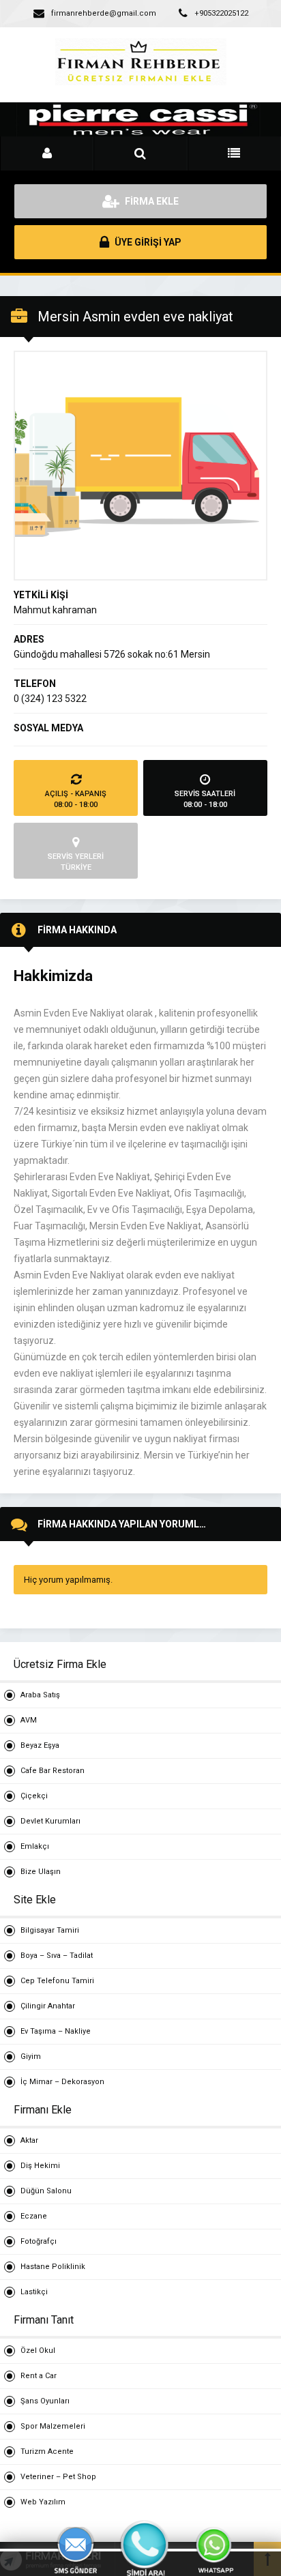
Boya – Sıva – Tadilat (57, 1956)
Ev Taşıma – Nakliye (56, 2031)
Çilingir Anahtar (48, 2006)
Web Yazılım (43, 2502)
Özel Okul (38, 2351)
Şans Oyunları (45, 2401)
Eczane (34, 2216)
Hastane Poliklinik (53, 2267)
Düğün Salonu (46, 2191)
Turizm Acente (47, 2451)
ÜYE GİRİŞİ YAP (147, 242)
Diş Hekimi (40, 2166)
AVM (29, 1720)
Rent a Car (39, 2376)
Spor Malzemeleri (53, 2426)
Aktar (29, 2140)
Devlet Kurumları (50, 1821)
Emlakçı (35, 1846)
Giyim (31, 2057)
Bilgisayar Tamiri (50, 1930)
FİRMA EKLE (151, 201)
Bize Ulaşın (41, 1872)
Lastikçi (34, 2292)
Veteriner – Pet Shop (58, 2477)
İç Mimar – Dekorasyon (62, 2082)
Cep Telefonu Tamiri (57, 1981)
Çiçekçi (34, 1796)
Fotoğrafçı (39, 2241)
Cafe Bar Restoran (53, 1771)
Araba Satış (40, 1695)
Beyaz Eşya (40, 1745)
